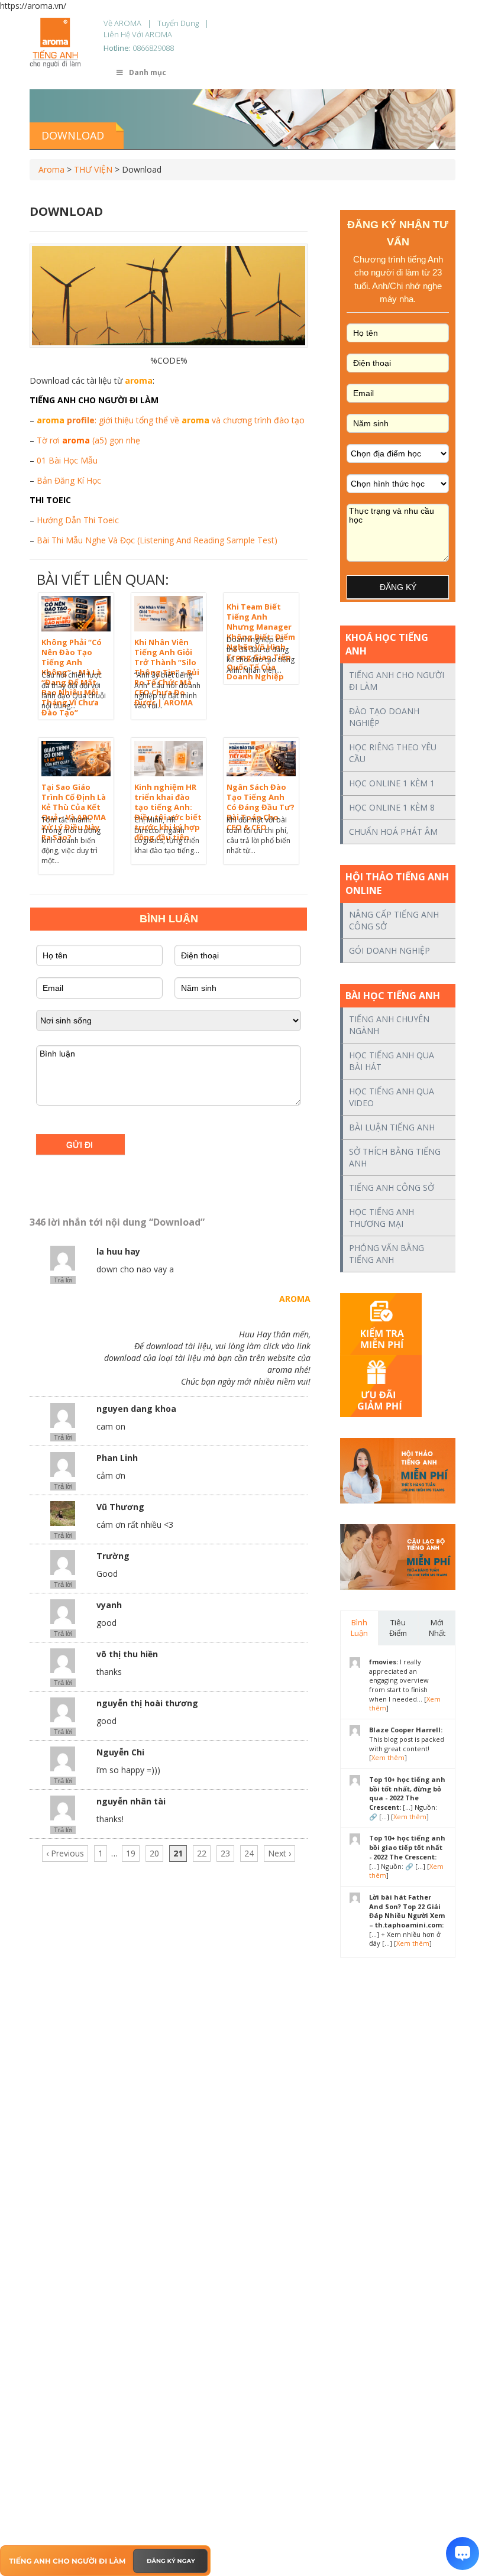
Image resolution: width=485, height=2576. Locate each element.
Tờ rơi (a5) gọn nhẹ (88, 440)
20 (154, 1853)
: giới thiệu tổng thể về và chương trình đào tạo (171, 420)
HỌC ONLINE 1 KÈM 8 (392, 807)
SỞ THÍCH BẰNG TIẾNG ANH (395, 1157)
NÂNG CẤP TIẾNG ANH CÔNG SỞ (394, 920)
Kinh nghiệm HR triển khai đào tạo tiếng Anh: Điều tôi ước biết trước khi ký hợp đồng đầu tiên (168, 812)
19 (131, 1853)
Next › (279, 1853)
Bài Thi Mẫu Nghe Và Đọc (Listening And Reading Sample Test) (157, 540)
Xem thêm (388, 1757)
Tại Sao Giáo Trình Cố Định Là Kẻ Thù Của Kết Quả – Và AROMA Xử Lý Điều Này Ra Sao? (74, 812)
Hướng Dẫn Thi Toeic (78, 520)
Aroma (51, 169)
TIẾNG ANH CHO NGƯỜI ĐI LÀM (397, 681)
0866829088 (153, 48)
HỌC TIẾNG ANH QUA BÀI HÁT (392, 1061)
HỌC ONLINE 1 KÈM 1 (392, 783)
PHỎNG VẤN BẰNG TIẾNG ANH (387, 1254)
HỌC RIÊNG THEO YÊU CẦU (393, 753)
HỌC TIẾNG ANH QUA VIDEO (392, 1097)
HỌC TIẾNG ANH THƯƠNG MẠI (381, 1218)
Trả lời (63, 1280)
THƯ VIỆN (93, 169)
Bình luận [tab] (359, 1628)
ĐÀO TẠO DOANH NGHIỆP (384, 717)
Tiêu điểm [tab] (398, 1628)
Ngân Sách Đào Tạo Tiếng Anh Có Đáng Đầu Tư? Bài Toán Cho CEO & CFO (261, 807)
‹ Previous (65, 1853)
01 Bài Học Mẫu (67, 460)
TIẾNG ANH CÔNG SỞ (392, 1187)
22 (202, 1853)
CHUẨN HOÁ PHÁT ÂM (393, 832)
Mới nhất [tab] (437, 1628)
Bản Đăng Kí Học (69, 480)
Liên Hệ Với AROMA (138, 34)
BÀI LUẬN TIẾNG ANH (392, 1127)
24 (249, 1853)
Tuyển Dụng (178, 23)
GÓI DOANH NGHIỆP (389, 950)
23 (225, 1853)
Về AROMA (122, 23)
